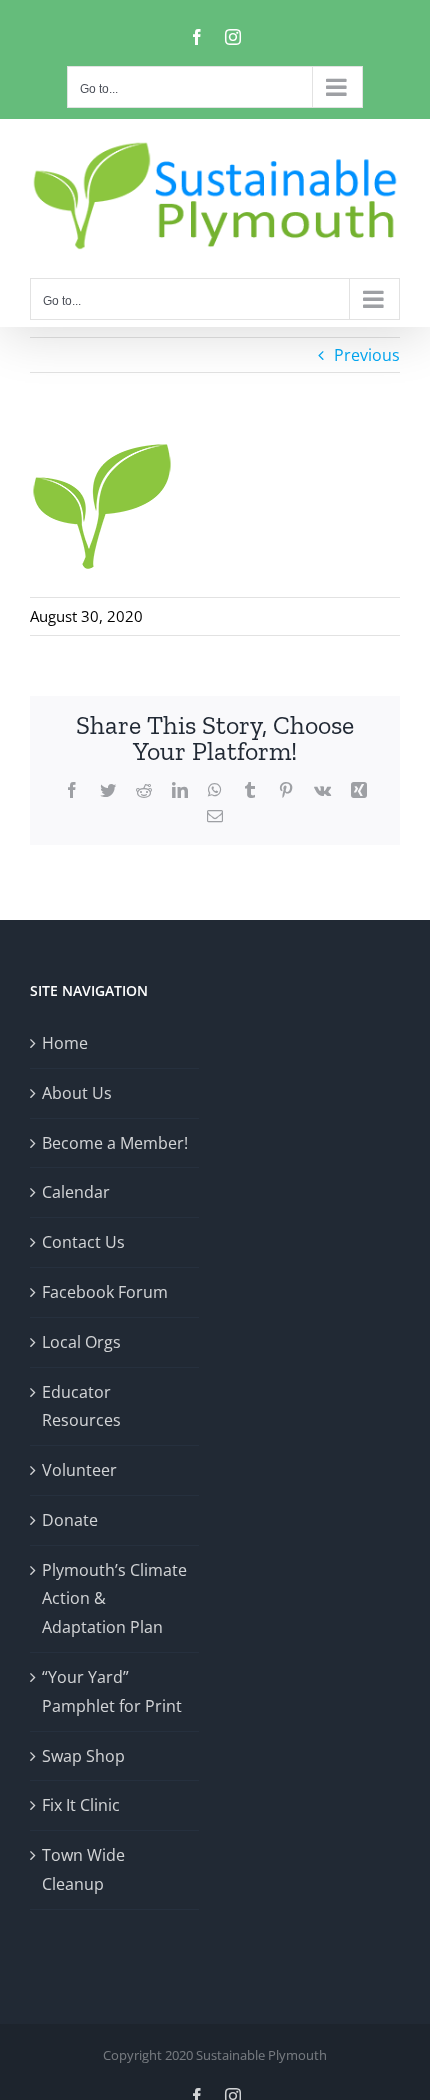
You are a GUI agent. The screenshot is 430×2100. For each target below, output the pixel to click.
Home (65, 1043)
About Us (77, 1093)
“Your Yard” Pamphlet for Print (112, 1691)
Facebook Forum (105, 1292)
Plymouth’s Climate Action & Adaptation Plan (114, 1599)
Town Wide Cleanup (83, 1869)
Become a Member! (115, 1143)
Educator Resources (81, 1406)
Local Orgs (81, 1342)
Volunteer (79, 1470)
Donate (70, 1520)
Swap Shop (83, 1756)
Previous (367, 355)
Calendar (76, 1192)
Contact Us (83, 1242)
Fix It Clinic (81, 1805)
